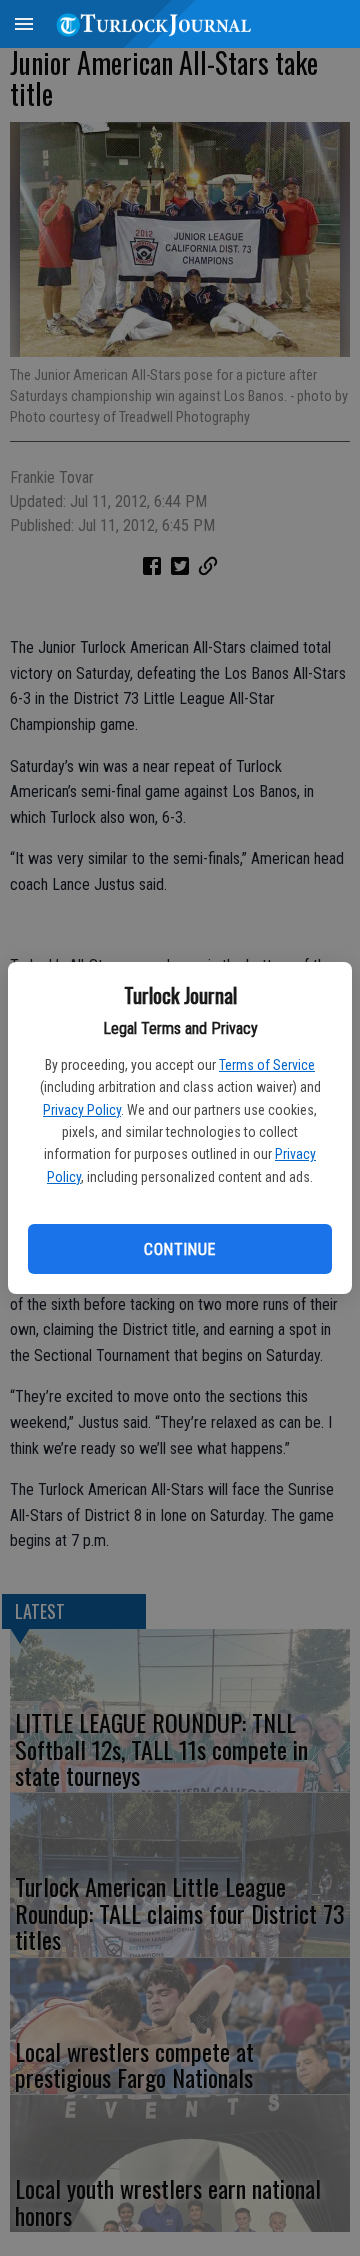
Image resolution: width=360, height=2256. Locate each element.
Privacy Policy (82, 1110)
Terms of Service (267, 1065)
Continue (179, 1249)
